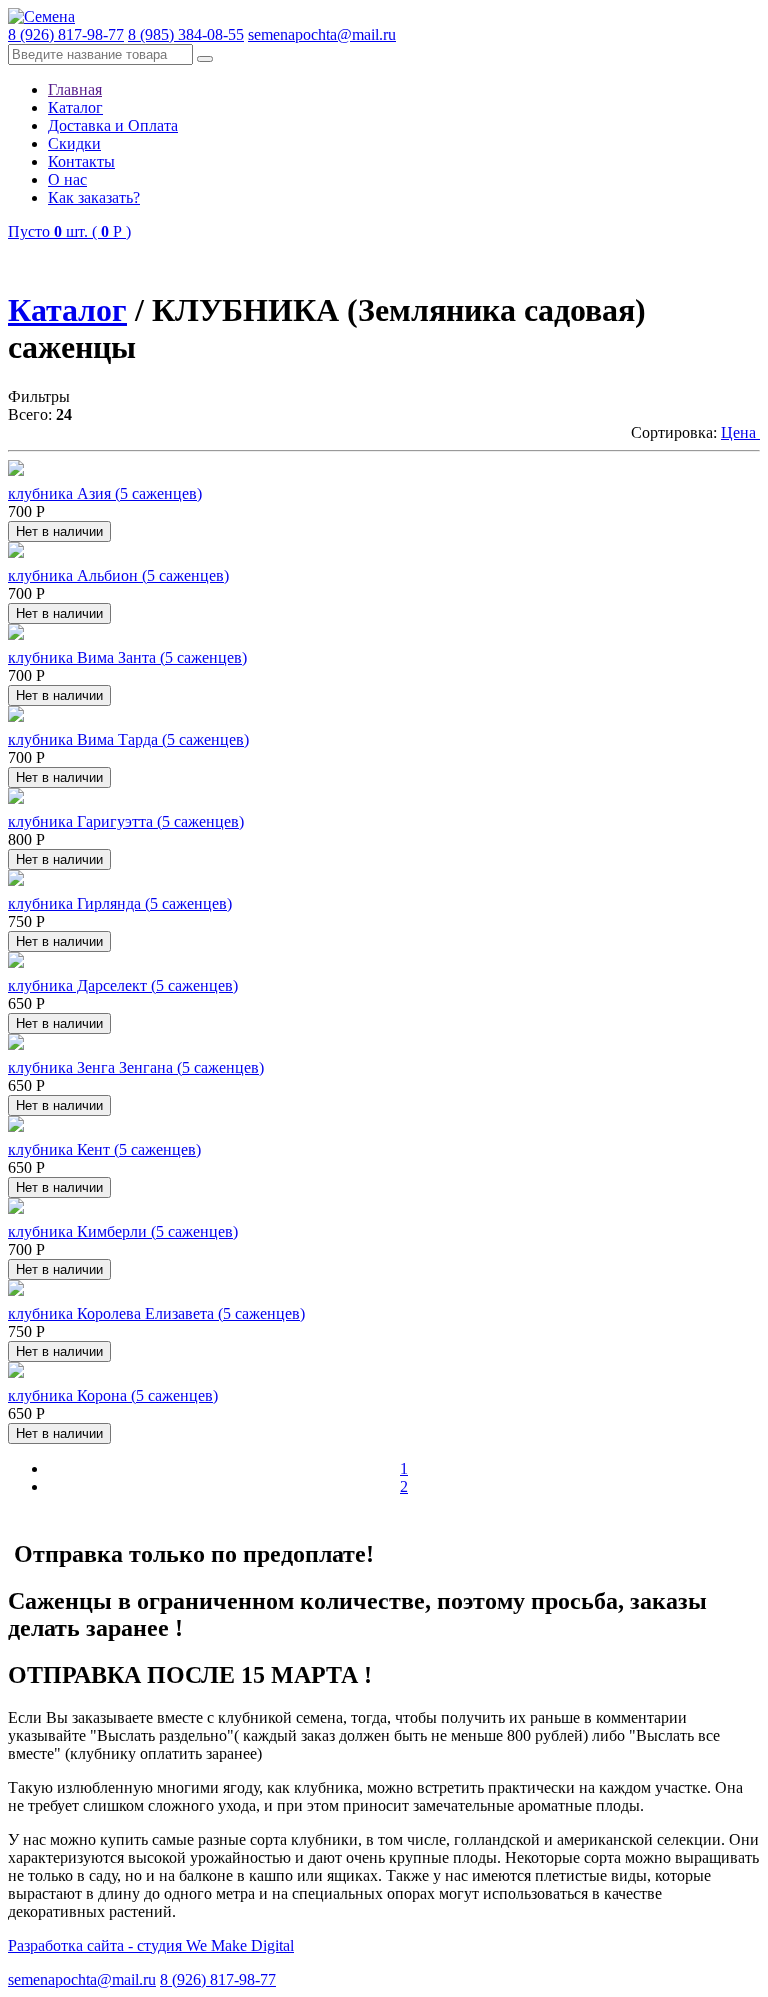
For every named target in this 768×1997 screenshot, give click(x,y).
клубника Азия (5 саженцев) (105, 493)
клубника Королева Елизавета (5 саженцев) (156, 1313)
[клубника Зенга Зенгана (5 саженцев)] (16, 1044)
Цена (740, 432)
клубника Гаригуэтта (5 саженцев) (126, 821)
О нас (67, 179)
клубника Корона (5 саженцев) (113, 1395)
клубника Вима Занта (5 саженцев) (127, 657)
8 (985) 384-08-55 (186, 34)
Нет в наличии (59, 531)
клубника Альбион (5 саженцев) (118, 575)
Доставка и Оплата (113, 125)
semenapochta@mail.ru (322, 34)
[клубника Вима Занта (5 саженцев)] (16, 634)
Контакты (81, 161)
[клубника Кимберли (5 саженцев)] (16, 1208)
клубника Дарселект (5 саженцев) (123, 985)
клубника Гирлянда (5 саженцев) (120, 903)
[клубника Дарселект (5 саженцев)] (16, 962)
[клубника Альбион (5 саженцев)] (16, 552)
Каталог (75, 107)
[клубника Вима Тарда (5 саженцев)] (16, 716)
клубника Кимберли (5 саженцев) (123, 1231)
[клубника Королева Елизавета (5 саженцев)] (16, 1290)
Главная (75, 89)
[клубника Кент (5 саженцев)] (16, 1126)
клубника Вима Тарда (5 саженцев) (128, 739)
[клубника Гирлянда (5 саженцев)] (16, 880)
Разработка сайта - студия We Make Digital (151, 1945)
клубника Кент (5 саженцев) (104, 1149)
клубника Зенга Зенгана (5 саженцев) (136, 1067)
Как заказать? (94, 197)
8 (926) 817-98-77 (66, 34)
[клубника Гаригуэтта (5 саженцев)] (16, 798)
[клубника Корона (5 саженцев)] (16, 1372)
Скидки (74, 143)
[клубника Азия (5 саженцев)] (16, 470)
